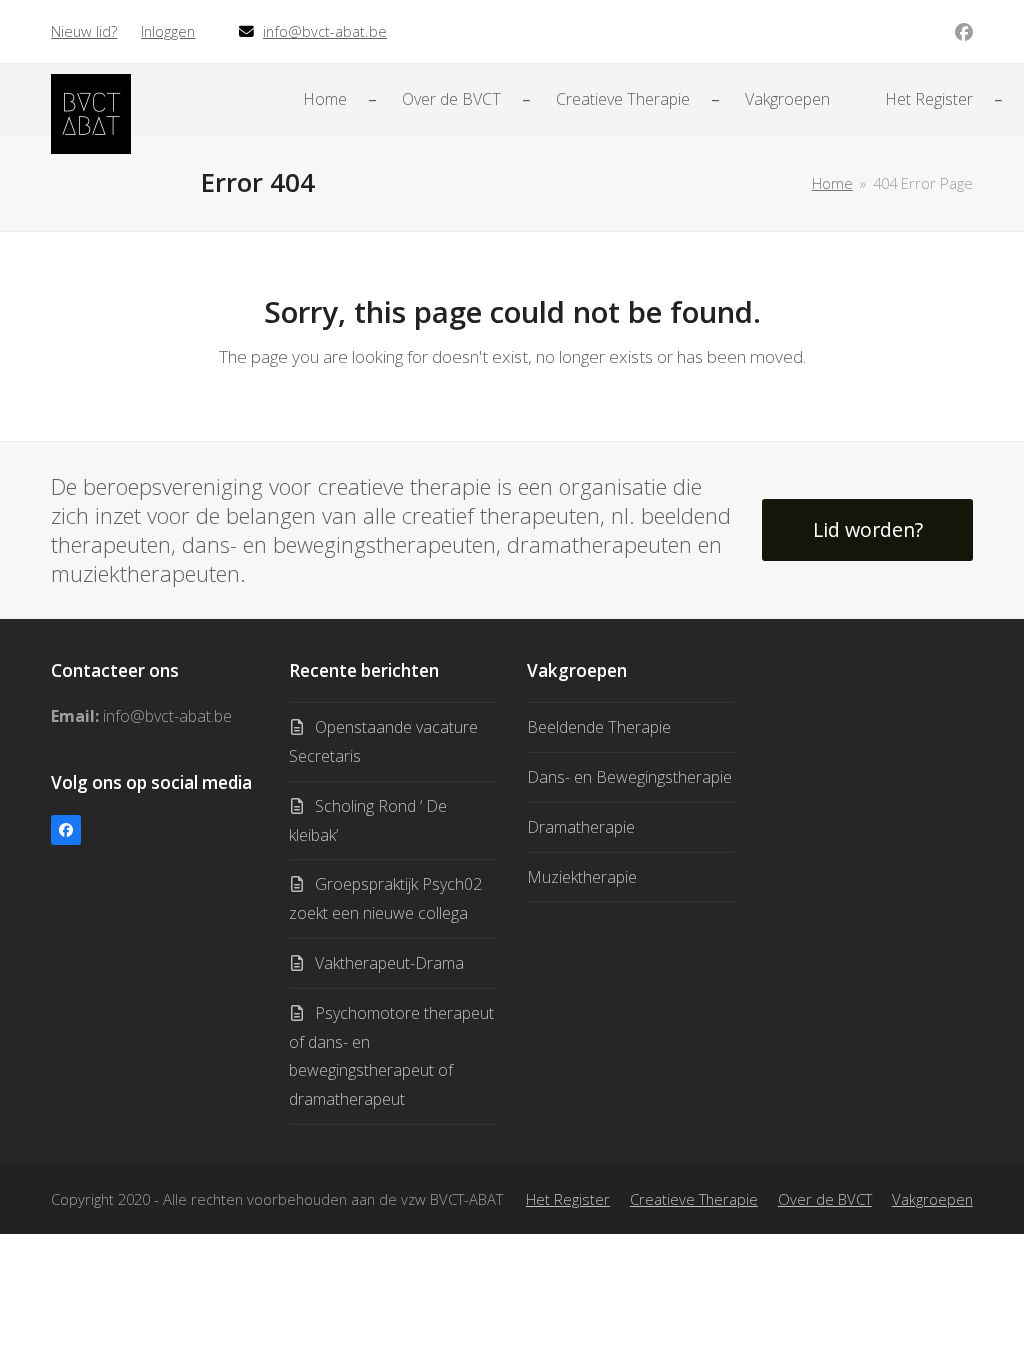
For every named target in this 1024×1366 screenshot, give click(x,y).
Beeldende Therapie (599, 727)
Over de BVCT (825, 1199)
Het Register (568, 1199)
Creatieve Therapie (694, 1199)
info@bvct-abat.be (325, 31)
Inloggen (168, 31)
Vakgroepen (932, 1199)
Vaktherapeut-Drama (389, 963)
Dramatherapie (581, 827)
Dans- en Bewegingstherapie (629, 777)
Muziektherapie (582, 877)
